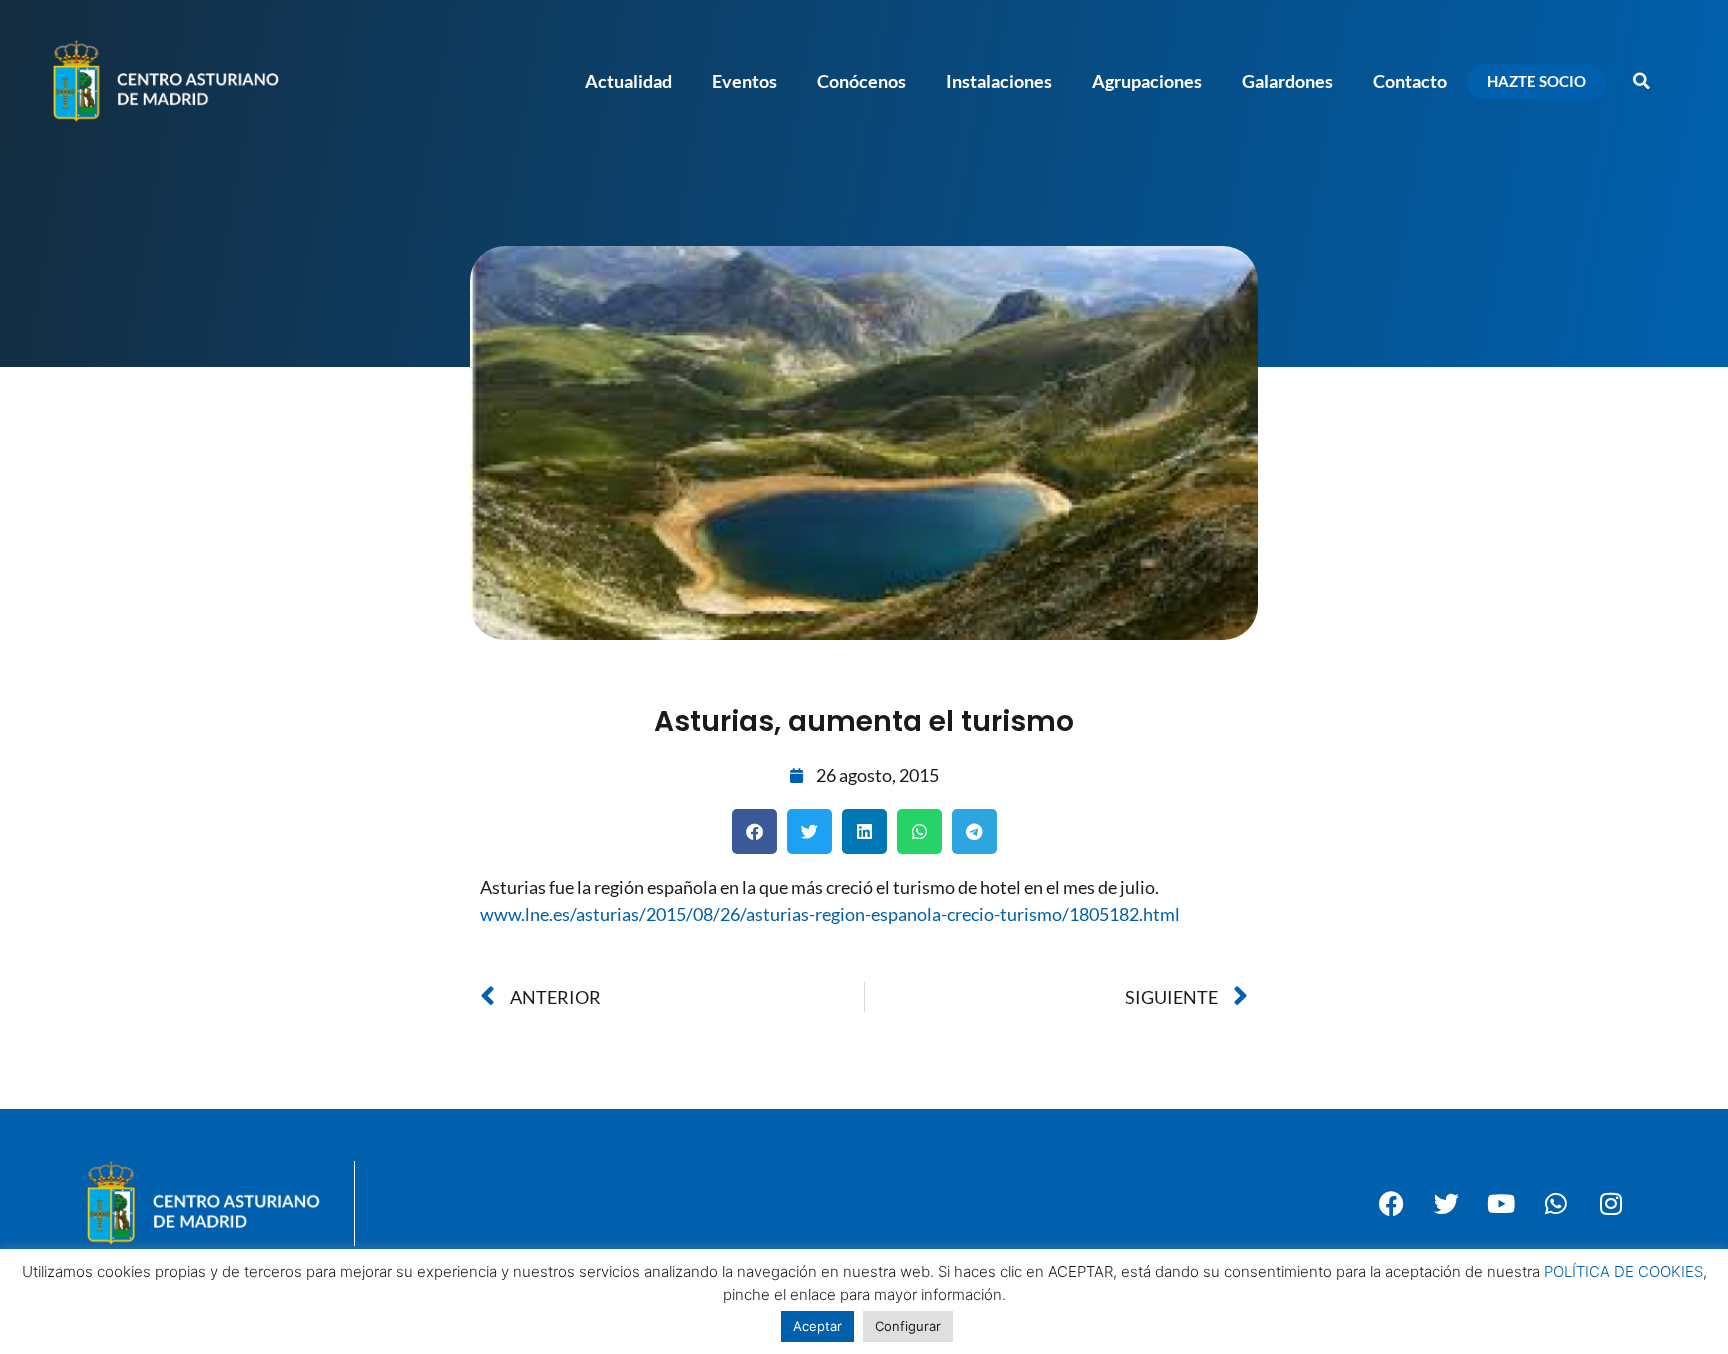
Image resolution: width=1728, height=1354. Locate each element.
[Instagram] (1611, 1203)
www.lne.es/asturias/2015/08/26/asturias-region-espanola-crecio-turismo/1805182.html (830, 914)
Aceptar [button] (817, 1326)
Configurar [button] (908, 1326)
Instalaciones (999, 81)
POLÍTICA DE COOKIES (1623, 1271)
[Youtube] (1501, 1203)
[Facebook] (1391, 1203)
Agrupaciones (1147, 81)
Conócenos (861, 81)
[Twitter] (1446, 1203)
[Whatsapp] (1556, 1203)
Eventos (744, 81)
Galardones (1287, 81)
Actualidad (628, 81)
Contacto (1410, 81)
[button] (1641, 81)
